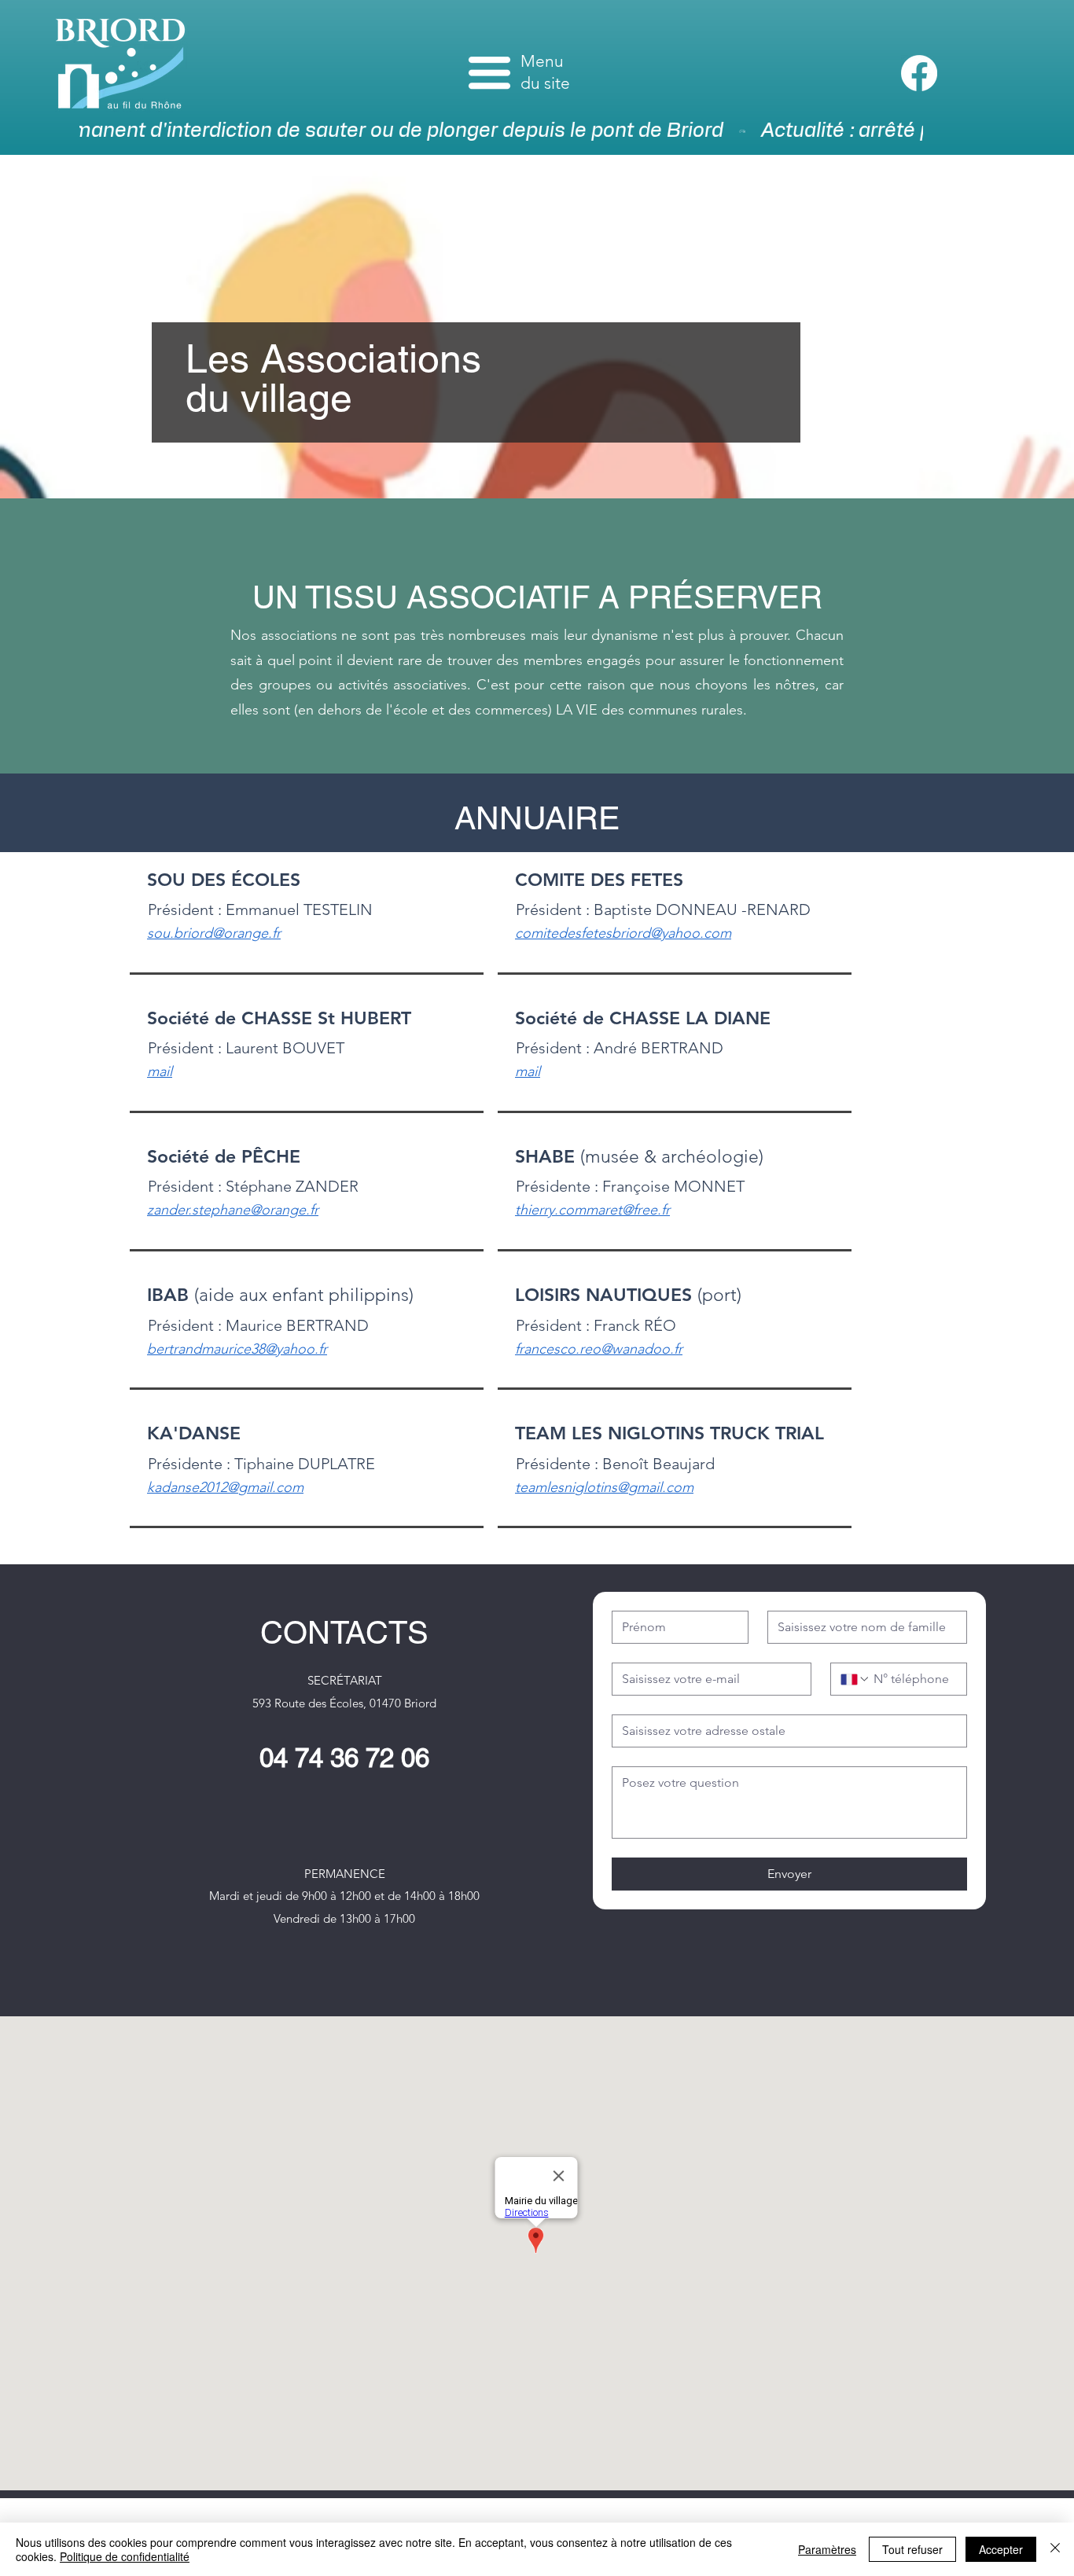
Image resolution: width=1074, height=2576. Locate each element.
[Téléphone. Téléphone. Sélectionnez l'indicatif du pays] (855, 1679)
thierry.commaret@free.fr (592, 1210)
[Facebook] (919, 73)
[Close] (1055, 2549)
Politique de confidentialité (125, 2556)
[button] (489, 73)
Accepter (1001, 2549)
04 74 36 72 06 (344, 1758)
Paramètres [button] (827, 2549)
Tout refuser (912, 2549)
